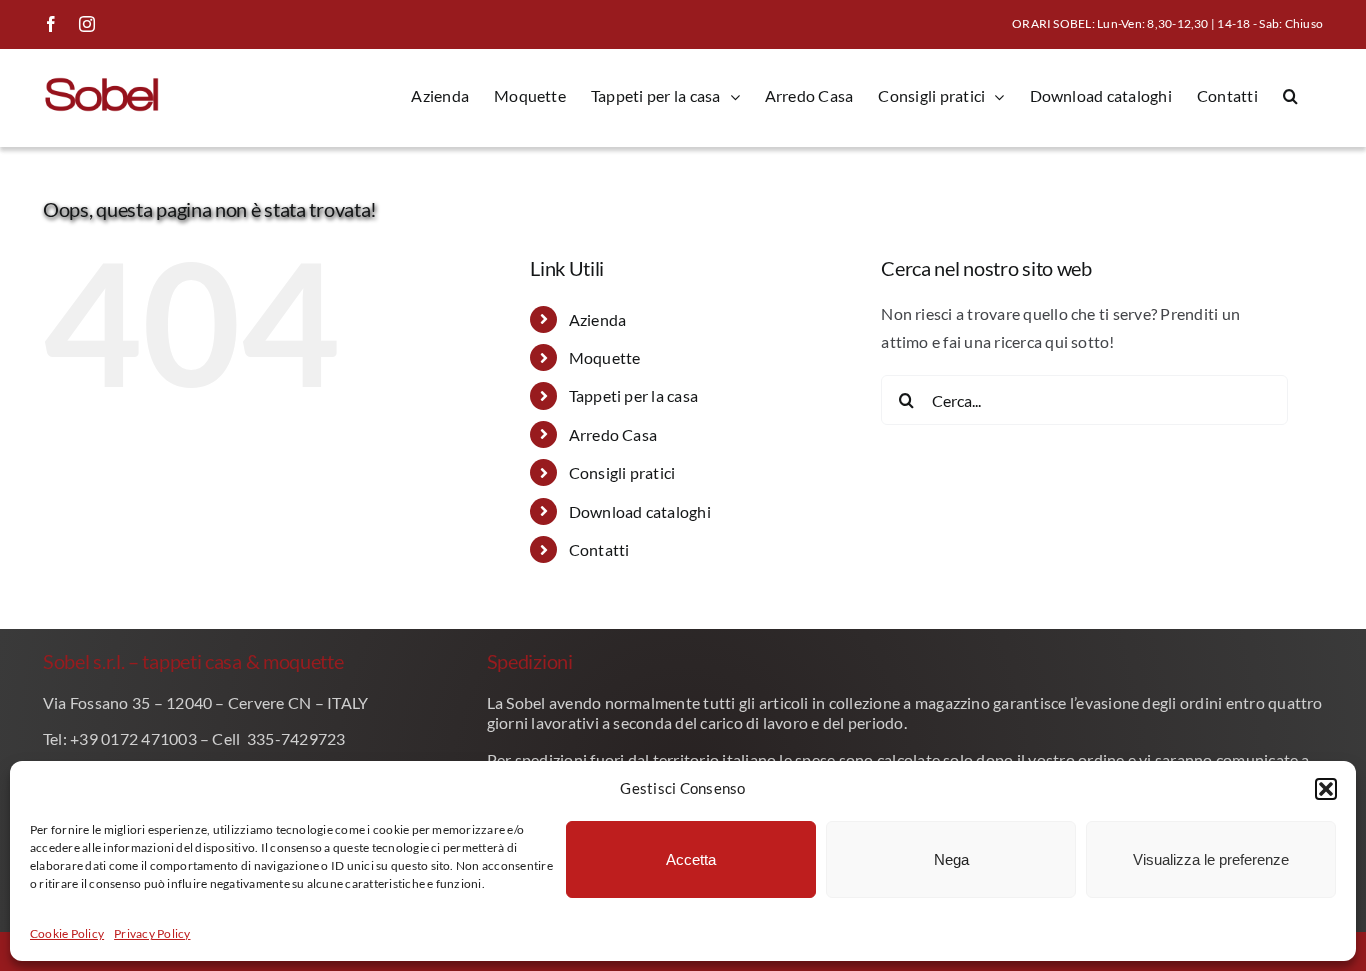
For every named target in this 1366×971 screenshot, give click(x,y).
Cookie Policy (67, 933)
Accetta (691, 859)
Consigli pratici (622, 472)
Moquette (605, 357)
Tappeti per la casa (634, 395)
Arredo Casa (613, 434)
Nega (951, 859)
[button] (1326, 789)
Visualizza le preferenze (1211, 859)
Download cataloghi (640, 511)
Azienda (598, 319)
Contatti (599, 549)
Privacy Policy (152, 933)
